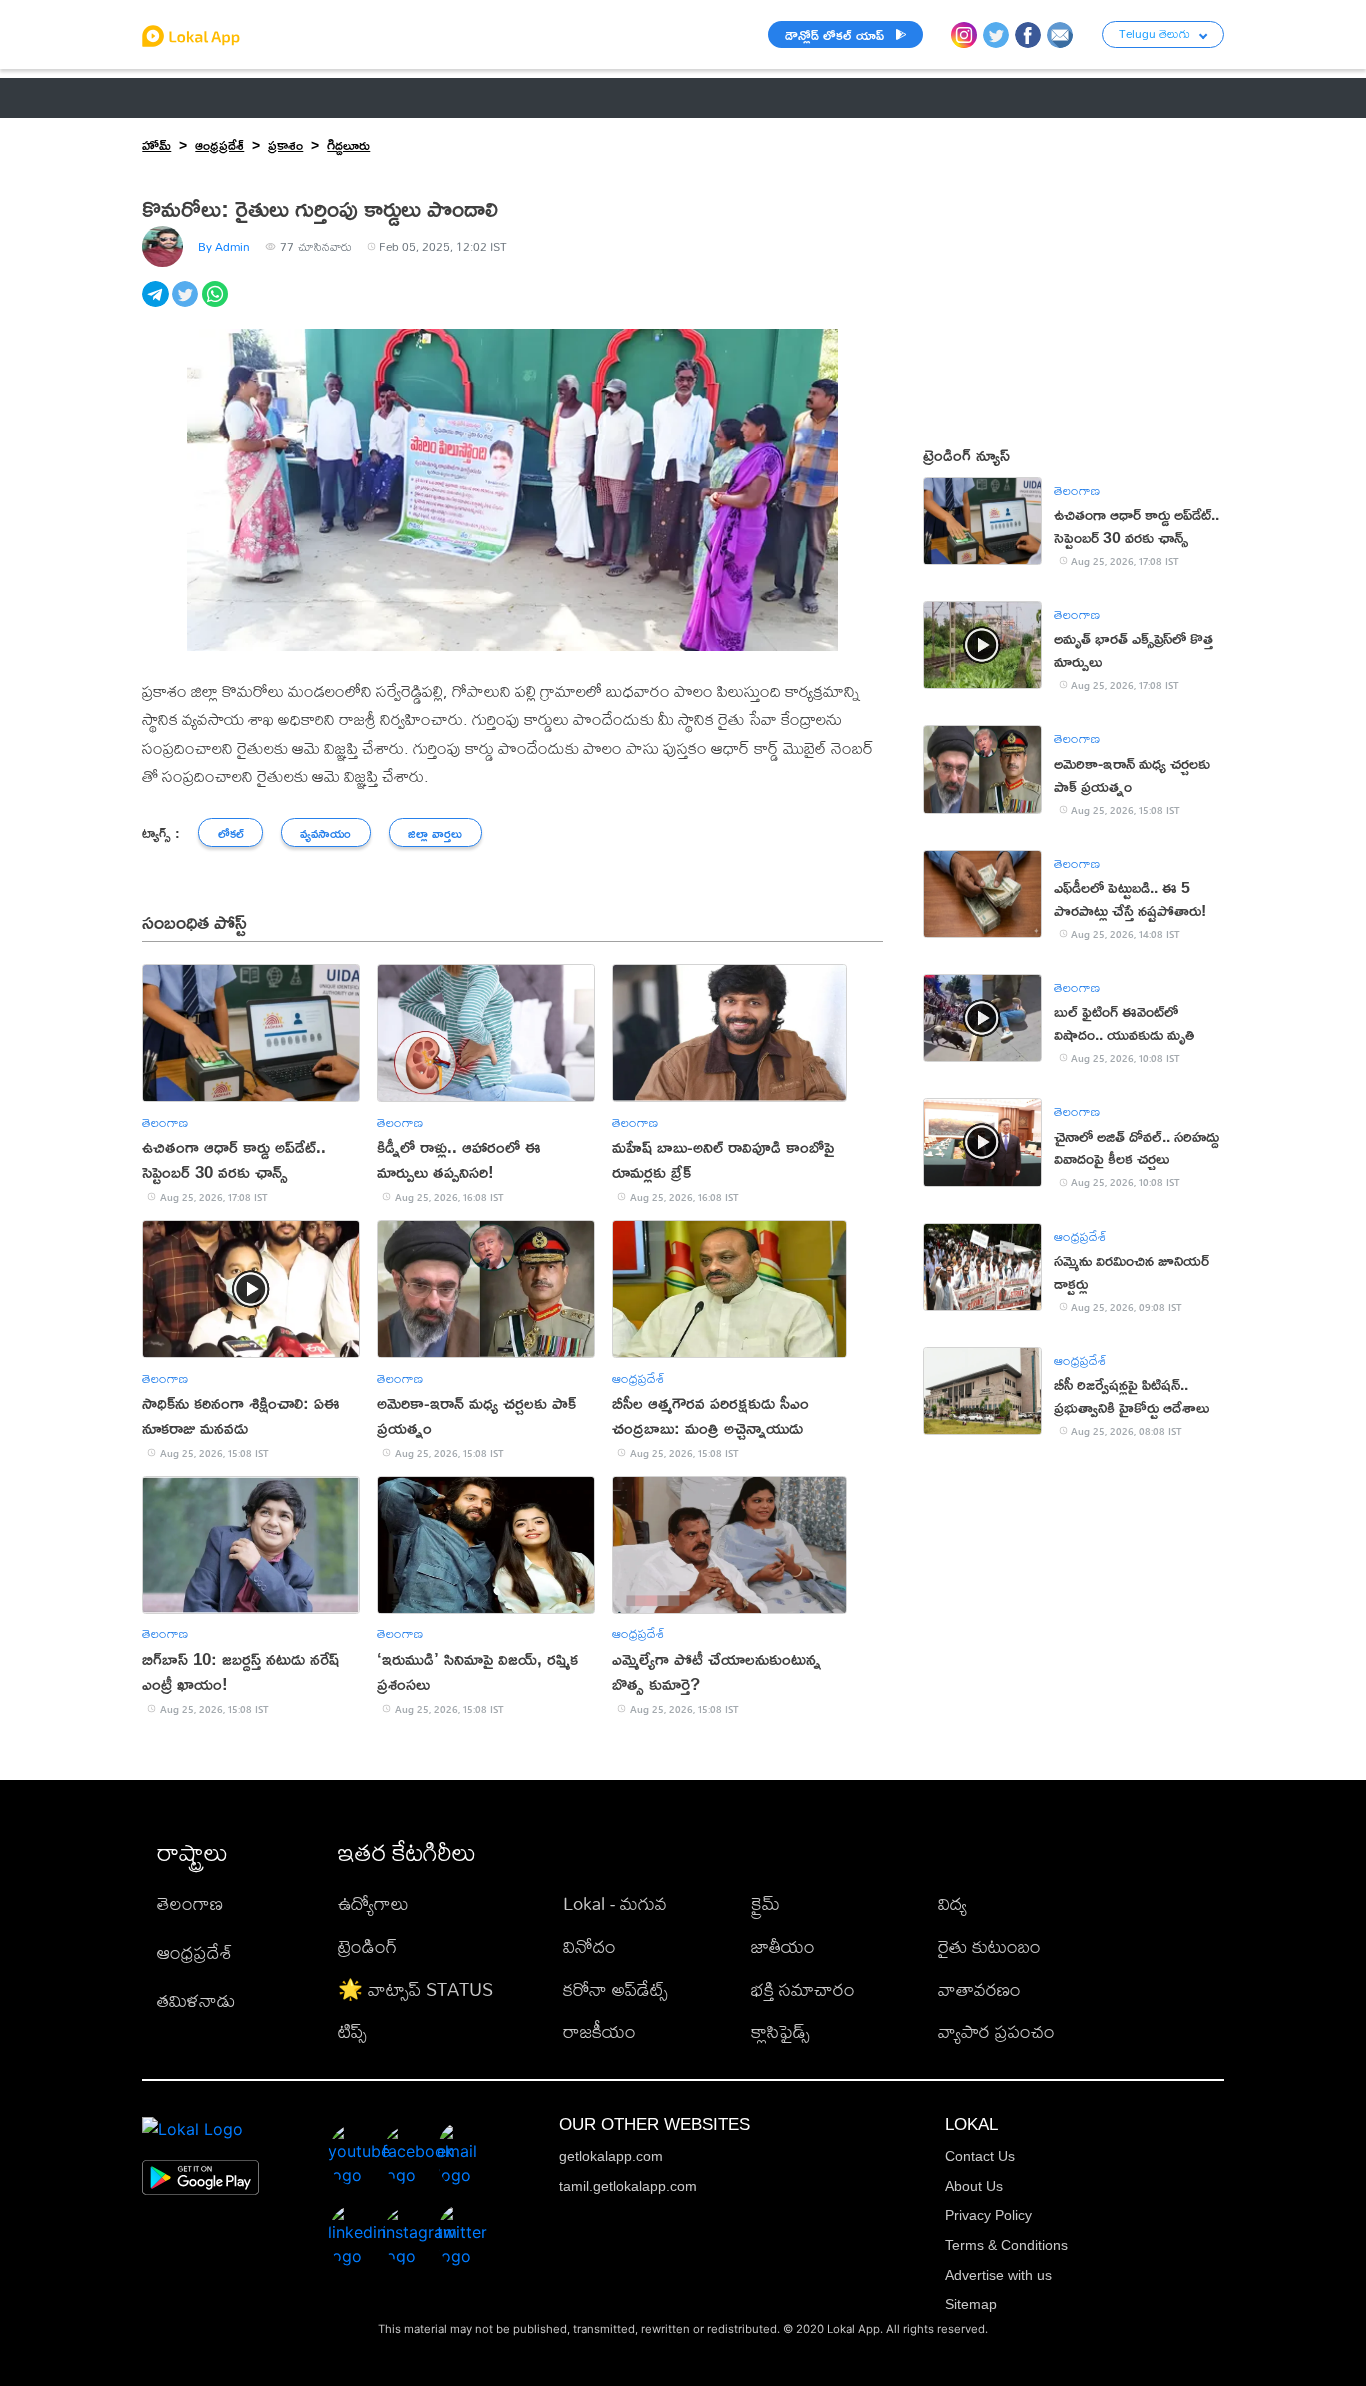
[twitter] (187, 305)
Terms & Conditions (1006, 2245)
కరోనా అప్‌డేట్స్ (615, 1989)
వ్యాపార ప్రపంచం (996, 2031)
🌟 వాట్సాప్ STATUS (415, 1989)
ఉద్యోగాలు (373, 1903)
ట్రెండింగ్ (367, 1946)
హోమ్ (156, 144)
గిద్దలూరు (348, 144)
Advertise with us (998, 2275)
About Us (974, 2186)
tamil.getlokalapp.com (628, 2186)
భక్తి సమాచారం (803, 1989)
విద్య (952, 1903)
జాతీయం (783, 1946)
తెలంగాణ (268, 97)
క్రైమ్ (765, 1903)
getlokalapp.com (611, 2156)
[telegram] (157, 305)
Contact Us (980, 2156)
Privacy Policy (988, 2215)
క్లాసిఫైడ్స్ (780, 2031)
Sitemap (971, 2304)
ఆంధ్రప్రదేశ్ (174, 97)
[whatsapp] (217, 305)
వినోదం (589, 1946)
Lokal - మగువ (615, 1903)
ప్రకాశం (285, 144)
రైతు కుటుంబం (989, 1946)
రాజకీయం (599, 2031)
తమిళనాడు (196, 2000)
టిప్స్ (352, 2031)
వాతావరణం (979, 1989)
